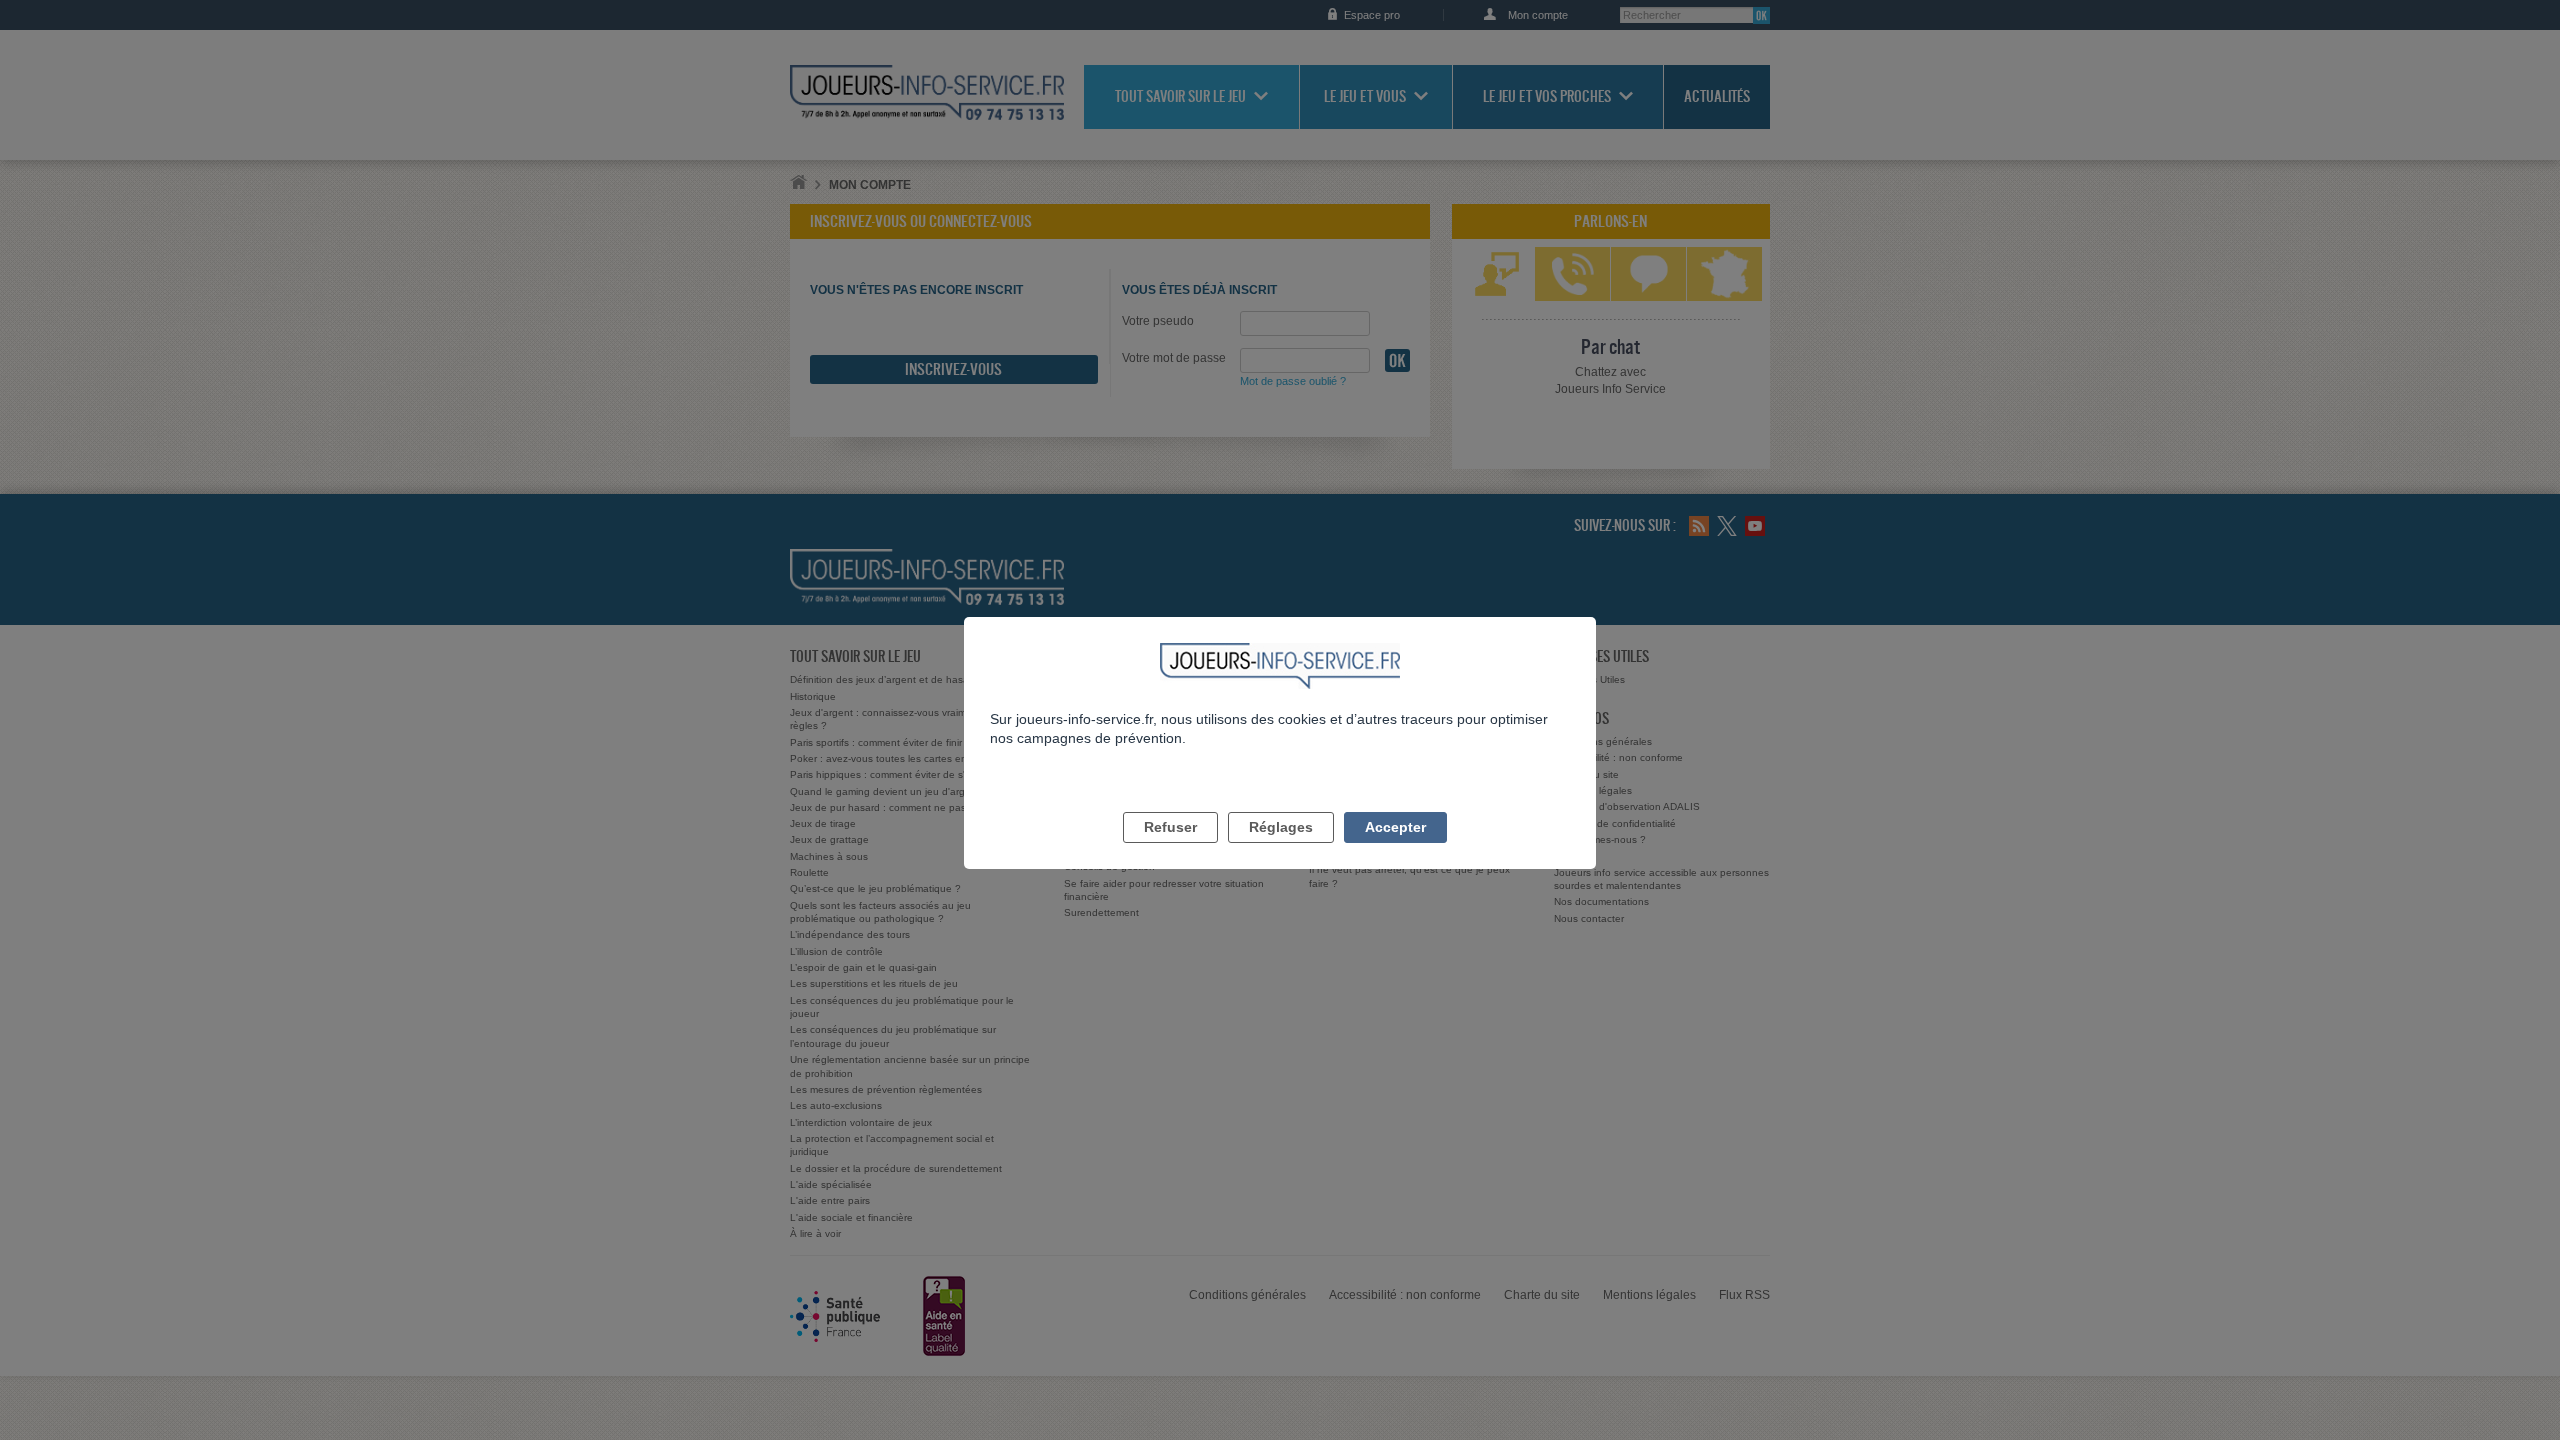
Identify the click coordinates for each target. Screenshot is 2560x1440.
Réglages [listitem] (1281, 827)
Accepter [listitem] (1395, 827)
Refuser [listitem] (1170, 827)
